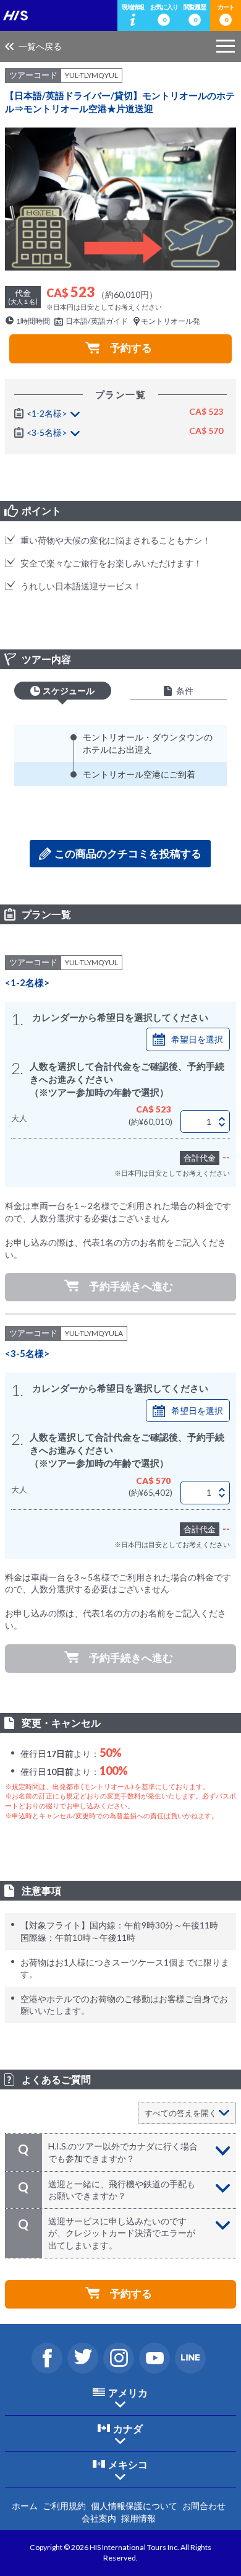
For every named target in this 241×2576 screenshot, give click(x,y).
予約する (131, 348)
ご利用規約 (64, 2506)
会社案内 (99, 2518)
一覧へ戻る (40, 46)
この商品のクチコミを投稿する (128, 853)
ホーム (25, 2506)
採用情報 (138, 2518)
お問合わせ (204, 2506)
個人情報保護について (134, 2506)
